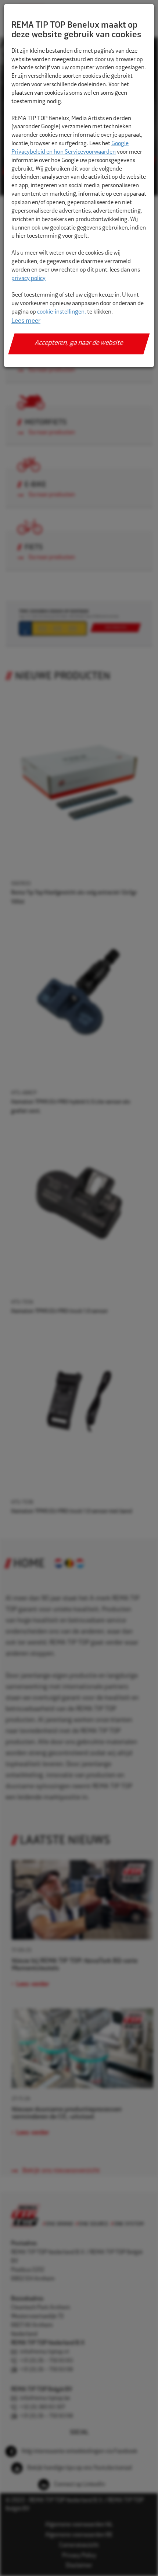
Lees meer (26, 321)
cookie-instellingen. (62, 312)
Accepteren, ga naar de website (79, 343)
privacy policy (28, 279)
